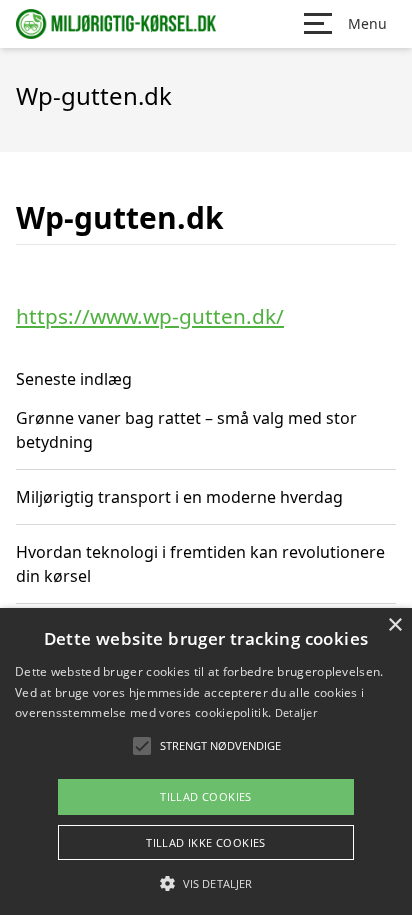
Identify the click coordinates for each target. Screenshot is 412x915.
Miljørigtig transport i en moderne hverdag (179, 497)
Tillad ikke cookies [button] (206, 842)
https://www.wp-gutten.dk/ (150, 316)
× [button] (394, 625)
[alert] (206, 761)
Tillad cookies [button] (206, 796)
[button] (206, 883)
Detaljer (296, 712)
